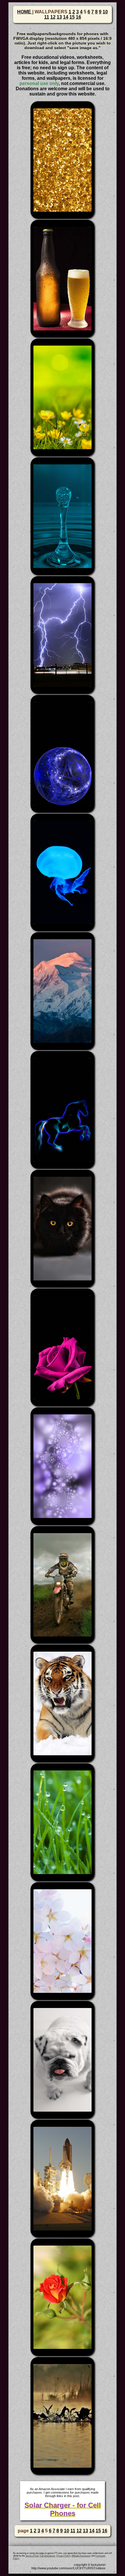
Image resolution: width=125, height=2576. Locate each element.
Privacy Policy (63, 2556)
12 (53, 17)
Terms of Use (32, 2556)
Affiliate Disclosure (81, 2556)
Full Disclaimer (48, 2556)
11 (47, 17)
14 (66, 17)
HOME (25, 12)
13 (59, 17)
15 (72, 17)
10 (105, 12)
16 (78, 17)
